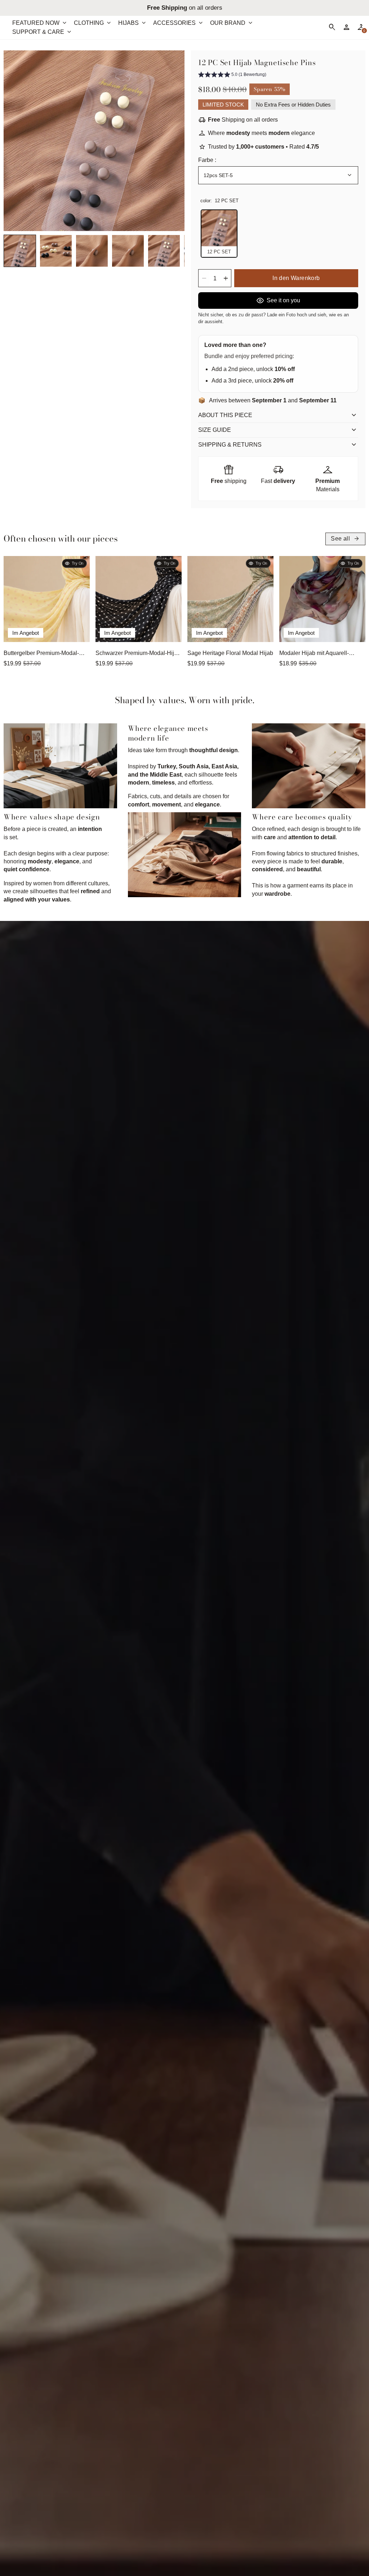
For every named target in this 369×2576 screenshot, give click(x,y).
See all (345, 539)
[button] (20, 251)
